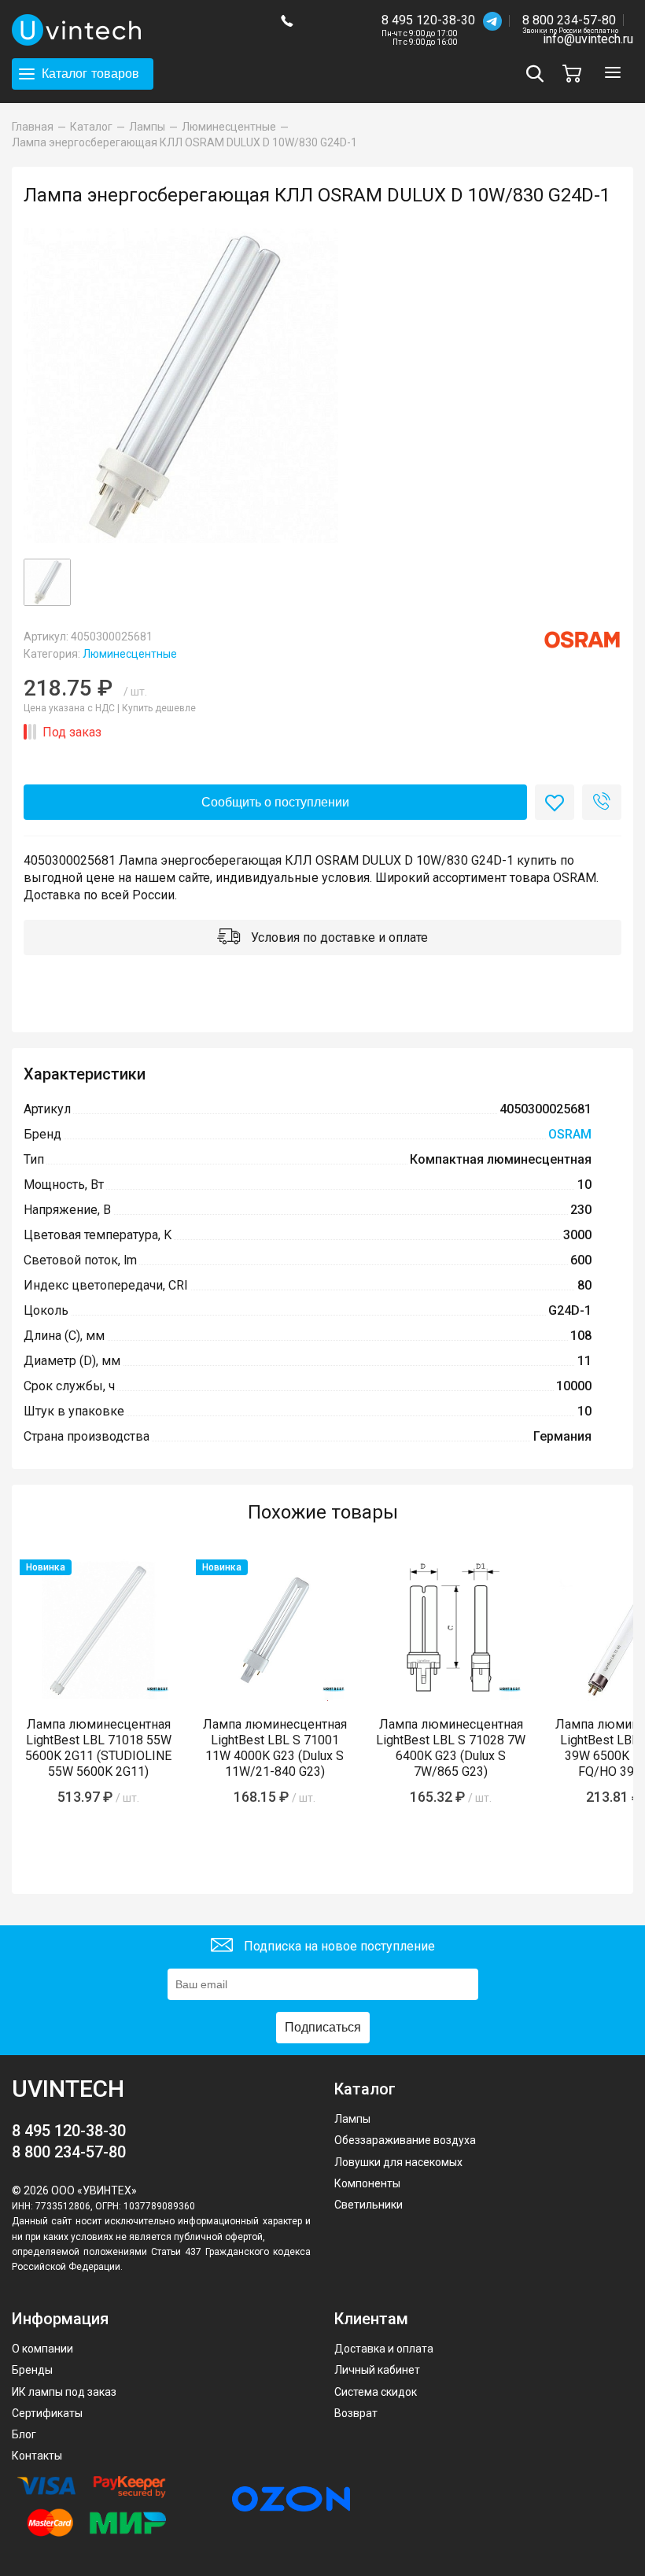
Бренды (32, 2370)
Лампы (352, 2119)
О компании (42, 2349)
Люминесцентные (130, 654)
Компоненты (367, 2183)
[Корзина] (576, 74)
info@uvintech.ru (588, 39)
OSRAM (570, 1134)
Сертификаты (47, 2413)
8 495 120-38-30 (428, 20)
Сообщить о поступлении (275, 802)
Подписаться (323, 2027)
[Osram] (582, 640)
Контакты (37, 2456)
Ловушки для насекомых (398, 2162)
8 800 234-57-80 (570, 21)
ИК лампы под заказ (64, 2392)
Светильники (369, 2205)
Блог (24, 2434)
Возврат (356, 2413)
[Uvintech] (135, 30)
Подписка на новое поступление (338, 1945)
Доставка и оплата (384, 2349)
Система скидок (376, 2392)
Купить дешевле (159, 708)
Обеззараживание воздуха (405, 2140)
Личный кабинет (377, 2370)
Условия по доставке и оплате (338, 937)
